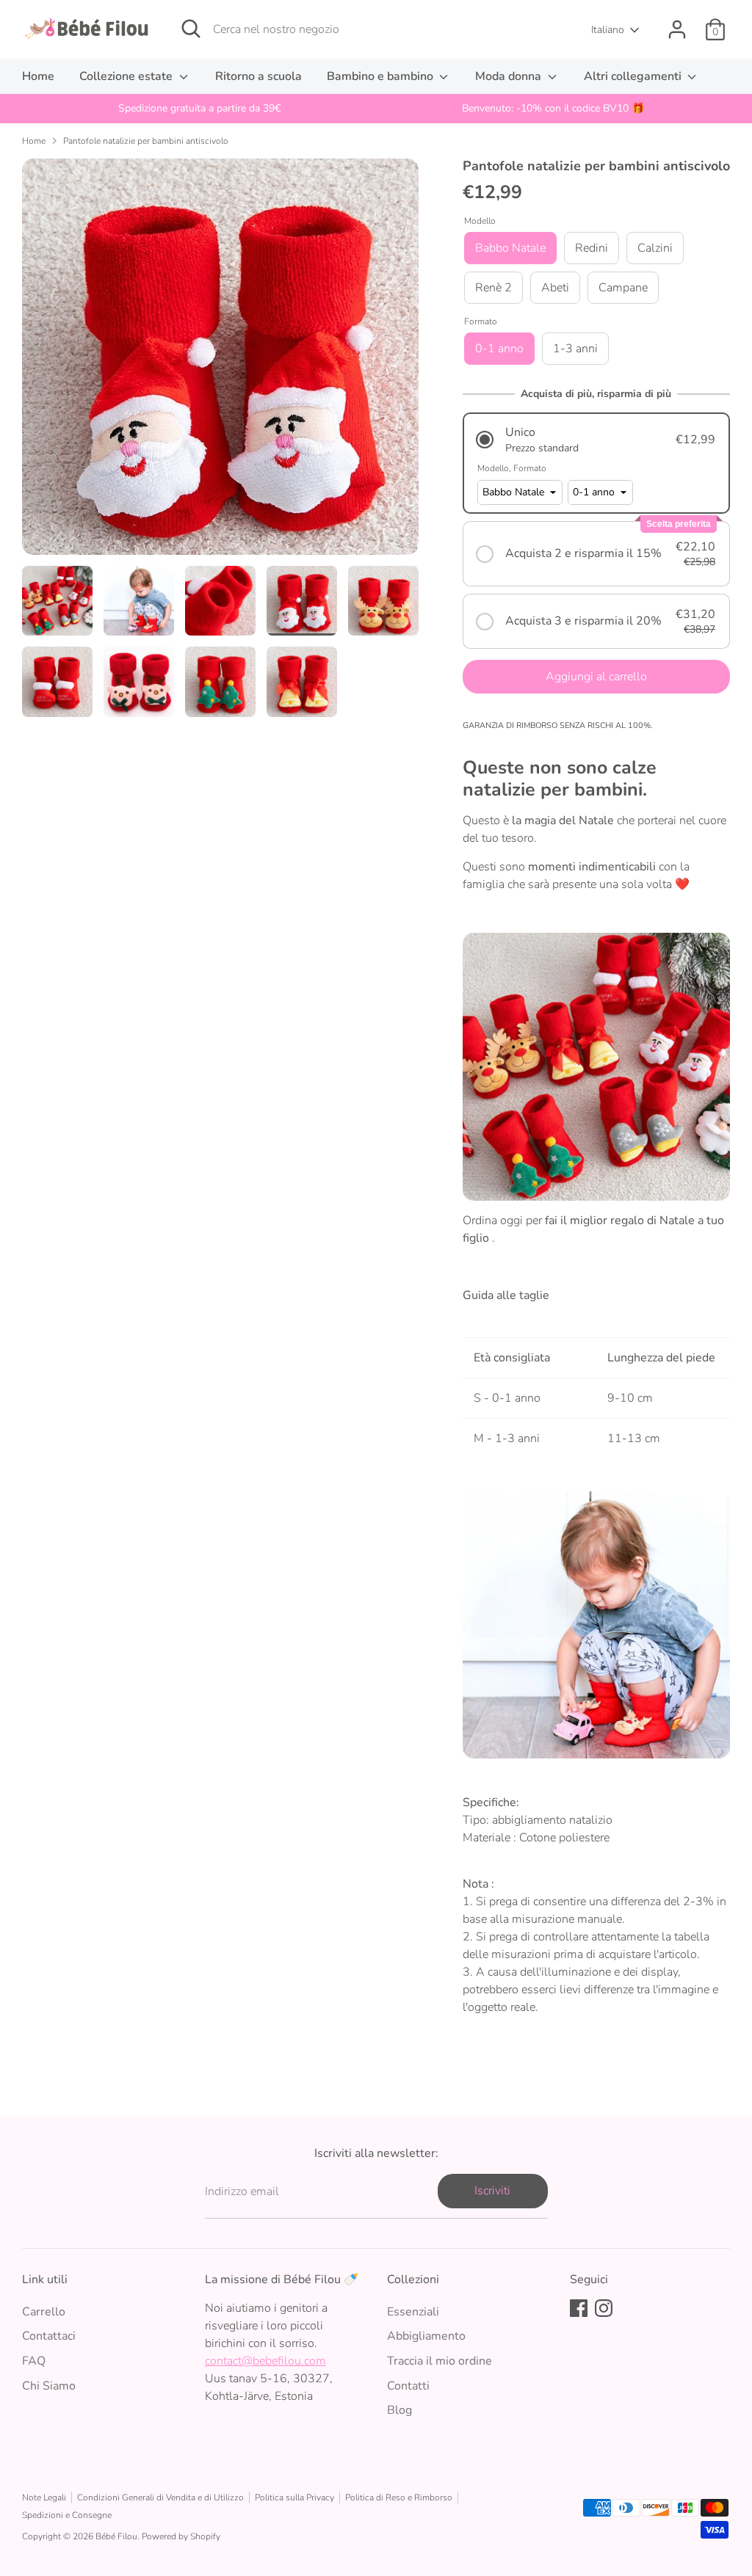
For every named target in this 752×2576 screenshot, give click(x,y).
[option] (199, 109)
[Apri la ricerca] (191, 29)
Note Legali (44, 2497)
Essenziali (413, 2312)
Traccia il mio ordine (440, 2361)
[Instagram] (604, 2308)
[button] (596, 440)
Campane (623, 288)
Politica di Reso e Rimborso (399, 2497)
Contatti (408, 2386)
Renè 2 (493, 288)
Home (38, 76)
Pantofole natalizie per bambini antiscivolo (146, 141)
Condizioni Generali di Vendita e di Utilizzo (160, 2497)
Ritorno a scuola (258, 76)
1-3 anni (575, 349)
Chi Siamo (49, 2386)
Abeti (555, 288)
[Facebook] (579, 2308)
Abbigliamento (426, 2336)
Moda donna (510, 76)
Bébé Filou (116, 2536)
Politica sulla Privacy (294, 2497)
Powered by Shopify (181, 2536)
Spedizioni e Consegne (67, 2515)
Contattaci (49, 2336)
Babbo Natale (510, 248)
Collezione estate (127, 76)
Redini (592, 248)
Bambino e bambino (382, 76)
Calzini (655, 248)
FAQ (34, 2361)
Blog (399, 2410)
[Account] (677, 29)
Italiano (608, 30)
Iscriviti (492, 2191)
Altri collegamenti (634, 76)
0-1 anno (499, 349)
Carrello (44, 2312)
